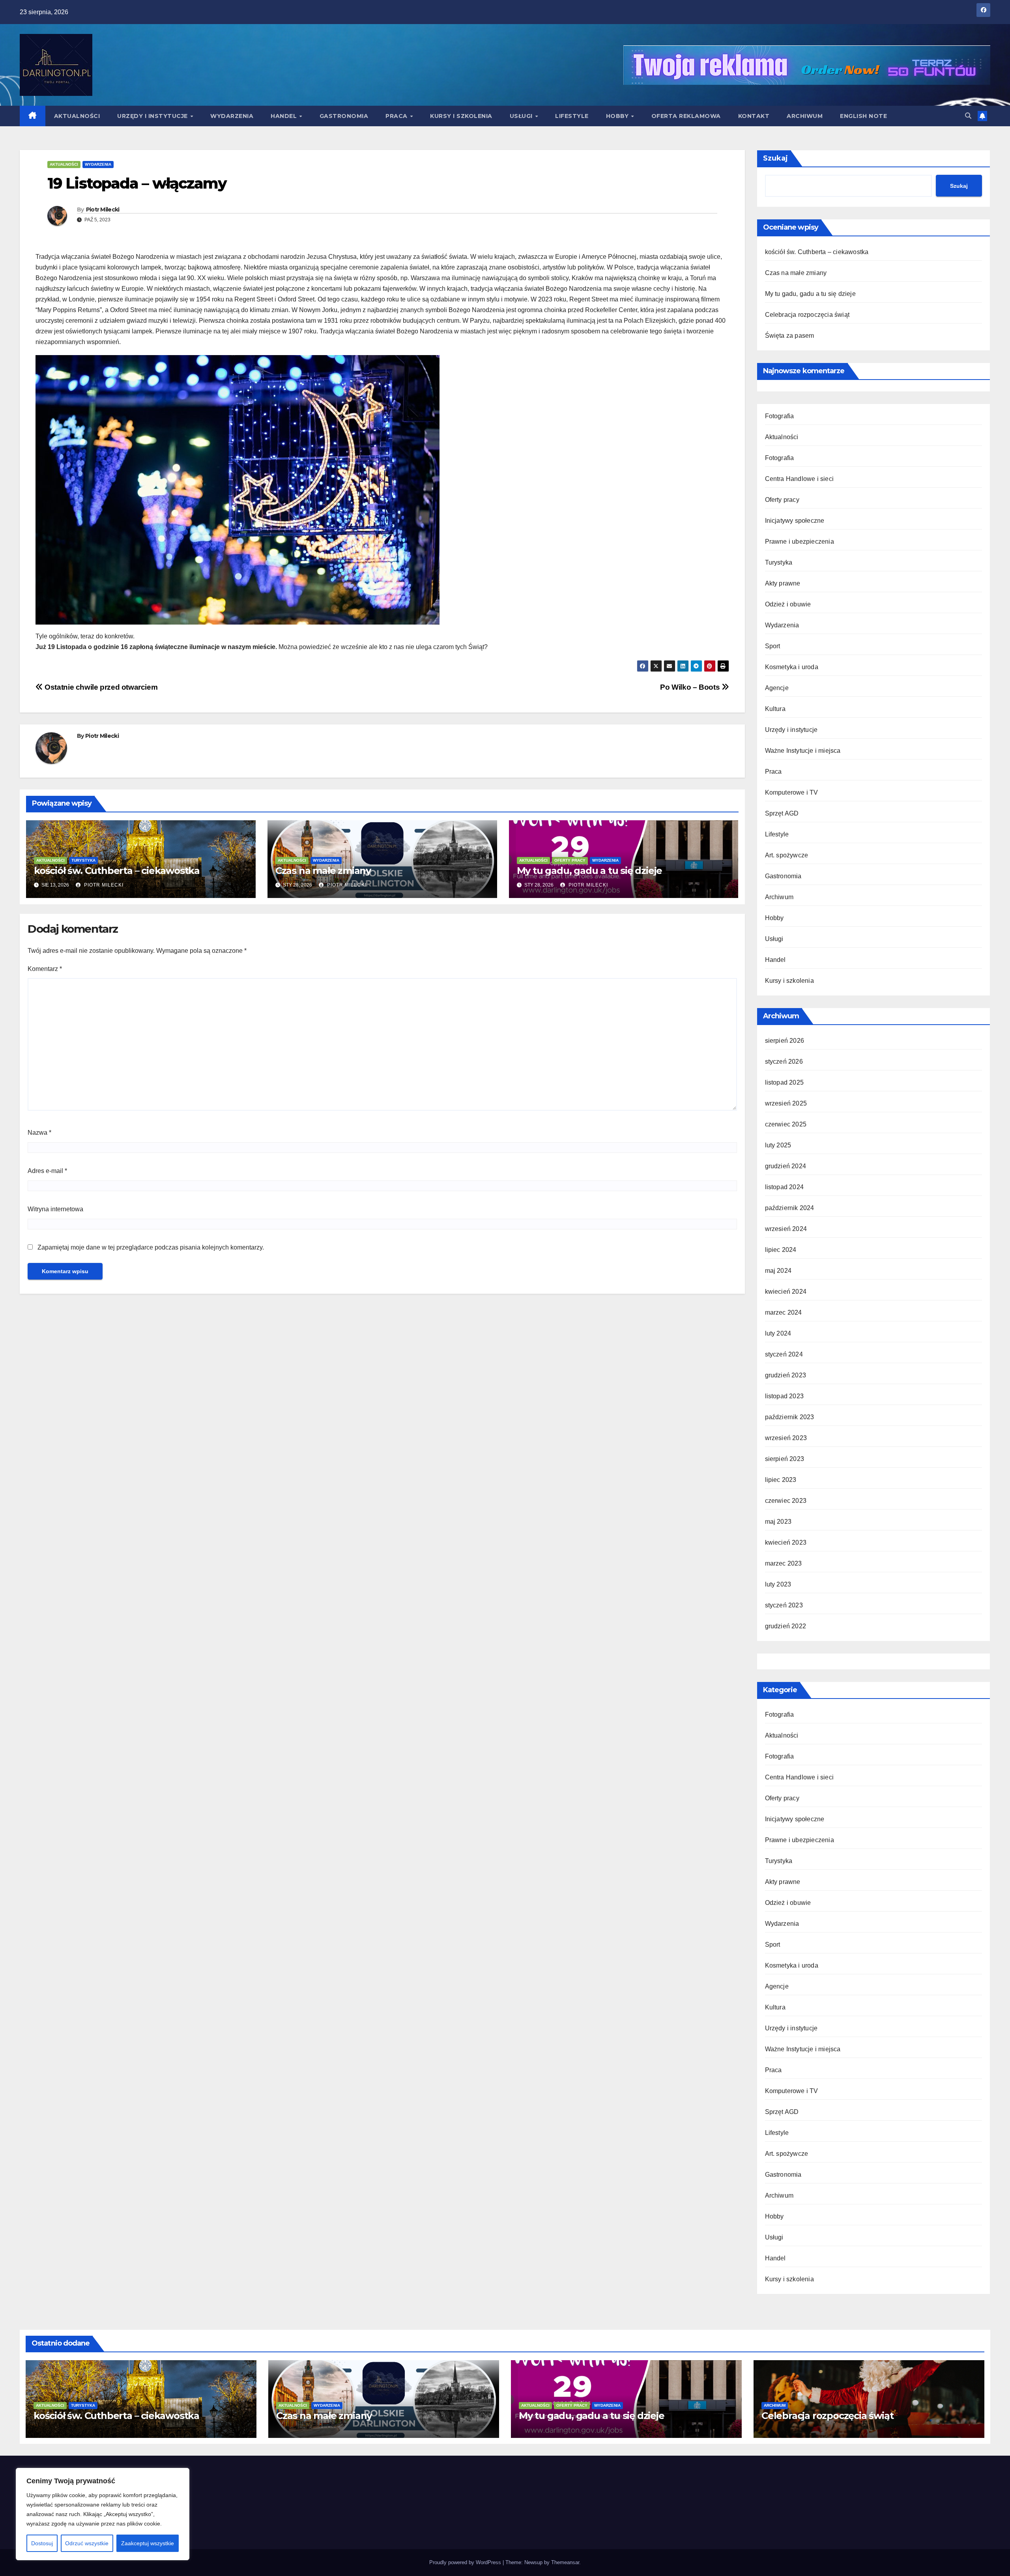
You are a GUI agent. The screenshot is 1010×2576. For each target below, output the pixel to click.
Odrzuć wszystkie (87, 2543)
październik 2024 (790, 1208)
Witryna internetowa (55, 1209)
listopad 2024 (785, 1187)
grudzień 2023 (786, 1375)
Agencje (777, 688)
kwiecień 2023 (786, 1542)
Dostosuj (42, 2543)
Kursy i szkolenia (461, 116)
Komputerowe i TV (792, 792)
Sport (773, 646)
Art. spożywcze (787, 855)
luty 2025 (778, 1145)
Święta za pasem (790, 336)
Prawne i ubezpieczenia (800, 542)
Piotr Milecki (103, 210)
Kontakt (754, 116)
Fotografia (780, 416)
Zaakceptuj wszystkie (148, 2543)
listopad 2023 (785, 1396)
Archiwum (805, 116)
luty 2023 (778, 1584)
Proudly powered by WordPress (466, 2562)
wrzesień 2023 (786, 1438)
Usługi (522, 116)
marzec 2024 (784, 1312)
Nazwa (39, 1133)
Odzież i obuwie (788, 604)
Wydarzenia (232, 116)
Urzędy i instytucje (153, 116)
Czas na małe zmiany (323, 871)
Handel (285, 116)
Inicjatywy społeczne (795, 521)
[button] (968, 116)
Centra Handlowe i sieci (800, 479)
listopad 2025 (785, 1082)
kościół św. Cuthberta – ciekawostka (117, 871)
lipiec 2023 (781, 1480)
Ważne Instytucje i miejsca (803, 751)
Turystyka (83, 860)
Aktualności (77, 116)
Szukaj (775, 158)
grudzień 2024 (786, 1166)
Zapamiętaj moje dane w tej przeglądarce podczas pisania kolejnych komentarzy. (151, 1247)
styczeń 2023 (784, 1605)
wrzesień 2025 (786, 1103)
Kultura (775, 709)
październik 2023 (790, 1417)
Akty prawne (783, 583)
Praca (397, 116)
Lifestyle (572, 116)
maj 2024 (778, 1271)
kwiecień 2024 (786, 1292)
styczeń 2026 (784, 1062)
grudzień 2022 (786, 1626)
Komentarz (45, 969)
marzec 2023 (784, 1563)
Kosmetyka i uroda (792, 667)
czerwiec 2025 (786, 1124)
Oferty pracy (570, 860)
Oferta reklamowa (686, 116)
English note (863, 116)
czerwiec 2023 (786, 1501)
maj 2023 (778, 1522)
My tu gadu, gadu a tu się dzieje (590, 871)
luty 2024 (778, 1333)
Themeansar (565, 2562)
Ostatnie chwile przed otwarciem (100, 687)
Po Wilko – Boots (691, 687)
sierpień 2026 (785, 1041)
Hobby (618, 116)
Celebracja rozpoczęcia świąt (807, 315)
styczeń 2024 (784, 1354)
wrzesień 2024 (786, 1229)
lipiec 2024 (781, 1250)
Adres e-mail (47, 1171)
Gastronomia (344, 116)
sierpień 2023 (785, 1459)
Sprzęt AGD (782, 813)
